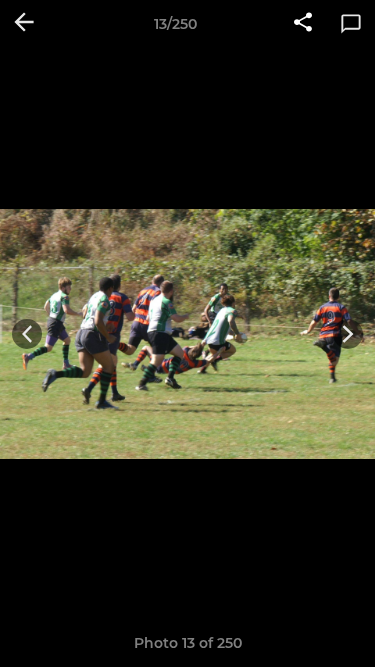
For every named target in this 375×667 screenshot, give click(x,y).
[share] (303, 24)
